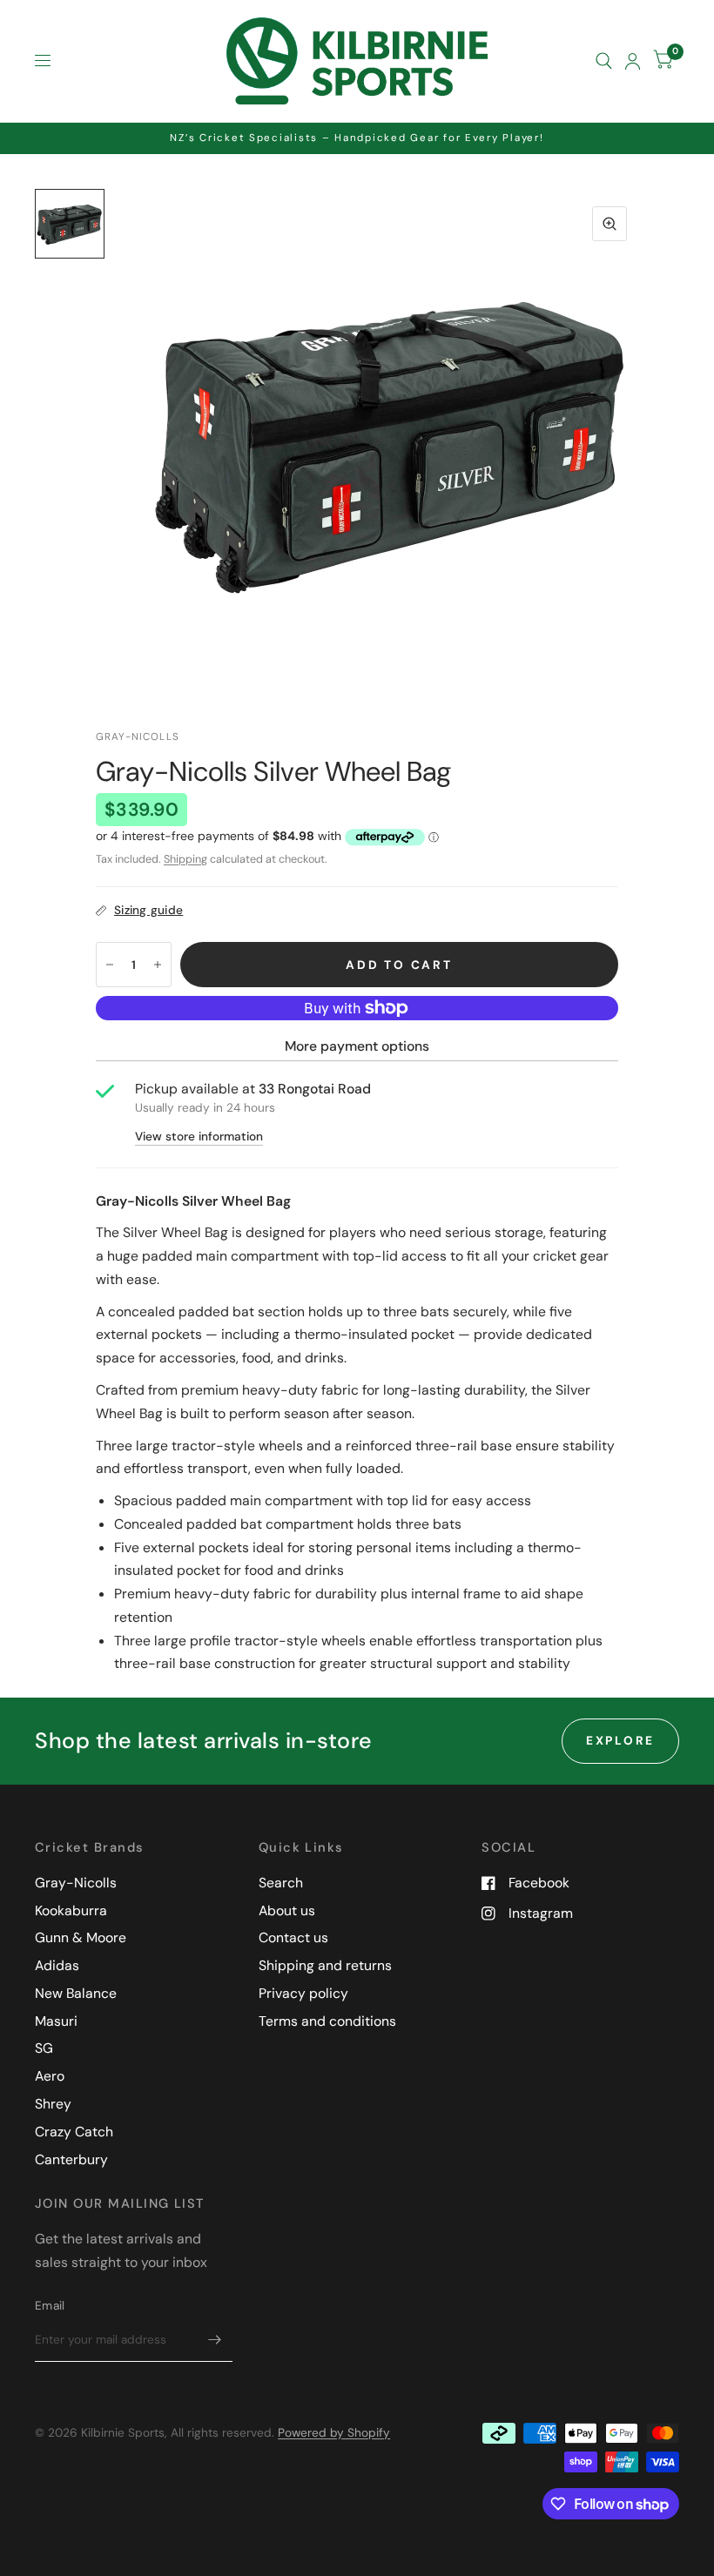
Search (281, 1883)
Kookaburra (71, 1910)
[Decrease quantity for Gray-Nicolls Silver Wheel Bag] (110, 965)
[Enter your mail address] (215, 2339)
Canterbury (71, 2159)
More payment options (357, 1046)
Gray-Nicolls (76, 1883)
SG (44, 2048)
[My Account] (633, 61)
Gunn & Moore (81, 1937)
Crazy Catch (74, 2132)
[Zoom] (610, 224)
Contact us (293, 1937)
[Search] (604, 61)
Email (50, 2305)
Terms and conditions (327, 2021)
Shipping (185, 859)
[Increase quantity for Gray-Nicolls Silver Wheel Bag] (158, 965)
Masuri (56, 2021)
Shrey (53, 2104)
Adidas (57, 1965)
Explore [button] (620, 1740)
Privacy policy (303, 1993)
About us (287, 1910)
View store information (199, 1137)
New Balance (76, 1993)
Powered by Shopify (334, 2432)
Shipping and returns (325, 1965)
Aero (50, 2076)
